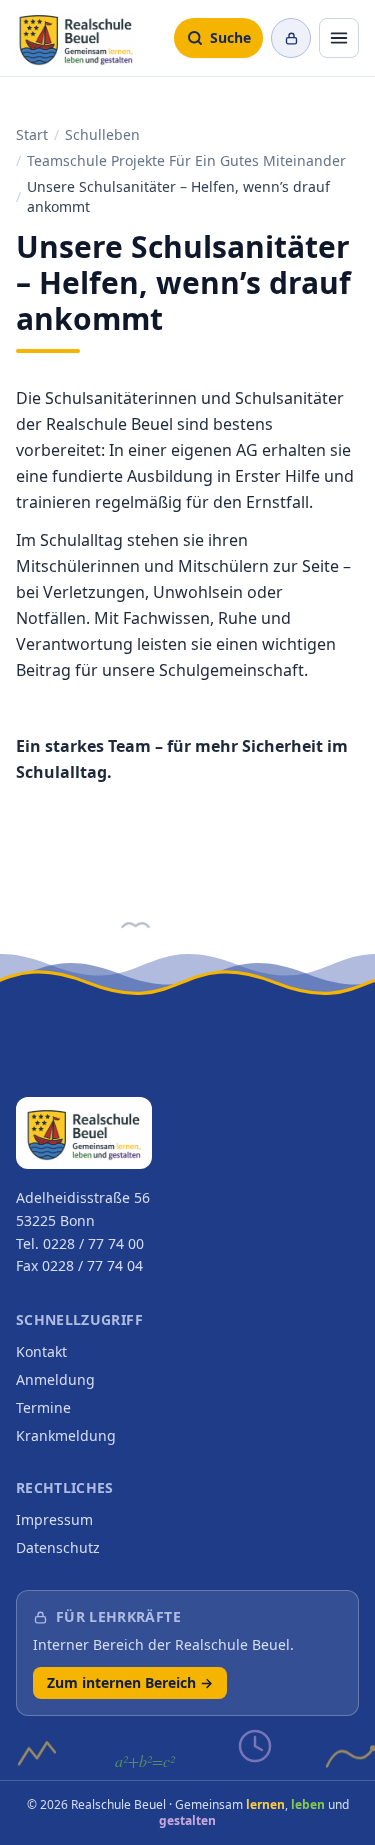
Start (32, 134)
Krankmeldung (66, 1435)
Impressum (54, 1519)
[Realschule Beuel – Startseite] (76, 38)
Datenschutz (58, 1547)
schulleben (102, 134)
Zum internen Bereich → (130, 1682)
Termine (43, 1407)
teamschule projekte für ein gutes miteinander (186, 160)
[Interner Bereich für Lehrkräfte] (291, 38)
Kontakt (41, 1351)
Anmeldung (55, 1379)
